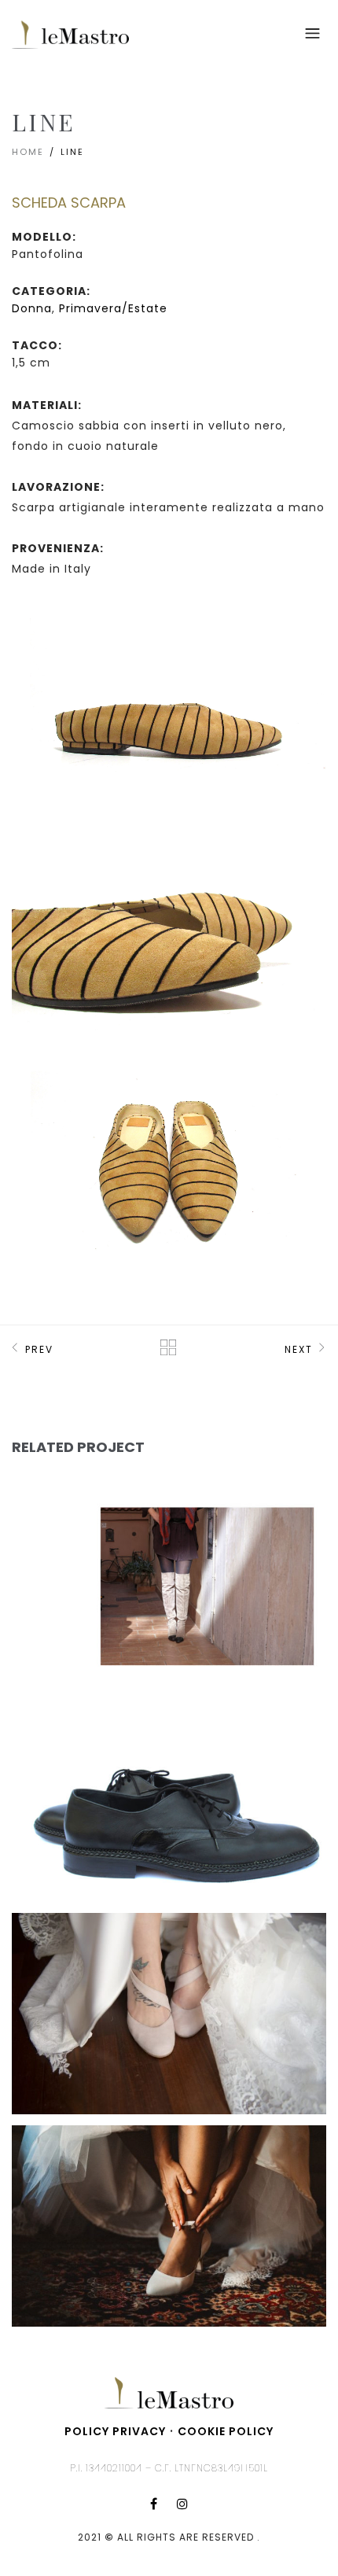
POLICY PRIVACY (115, 2431)
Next (299, 1349)
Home (28, 152)
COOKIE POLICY (226, 2431)
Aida (55, 2166)
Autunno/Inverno (89, 1562)
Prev (39, 1349)
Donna (32, 308)
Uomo (72, 1795)
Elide (57, 1954)
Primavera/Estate (113, 308)
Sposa (191, 2008)
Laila (57, 1529)
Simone (64, 1741)
